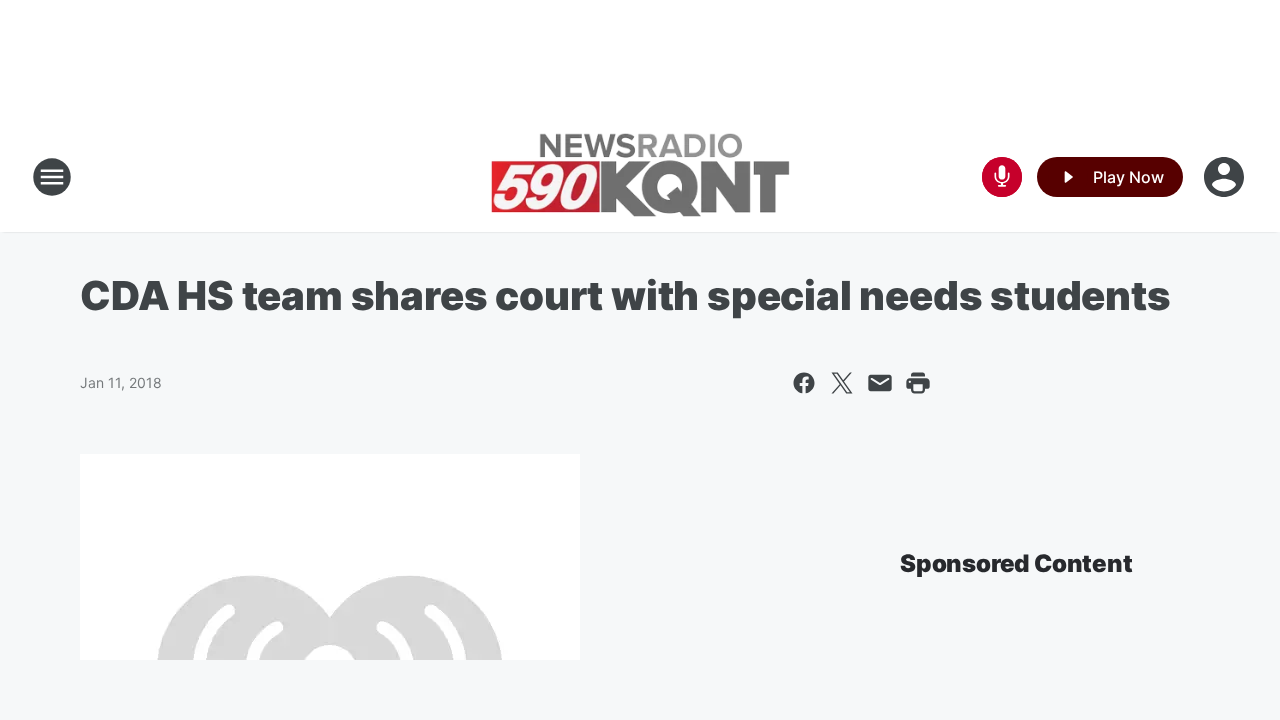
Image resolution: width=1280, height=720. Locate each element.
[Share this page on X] (842, 383)
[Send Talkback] (1002, 177)
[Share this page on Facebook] (804, 383)
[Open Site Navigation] (52, 177)
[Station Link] (640, 177)
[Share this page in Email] (880, 383)
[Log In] (1226, 177)
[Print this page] (918, 383)
